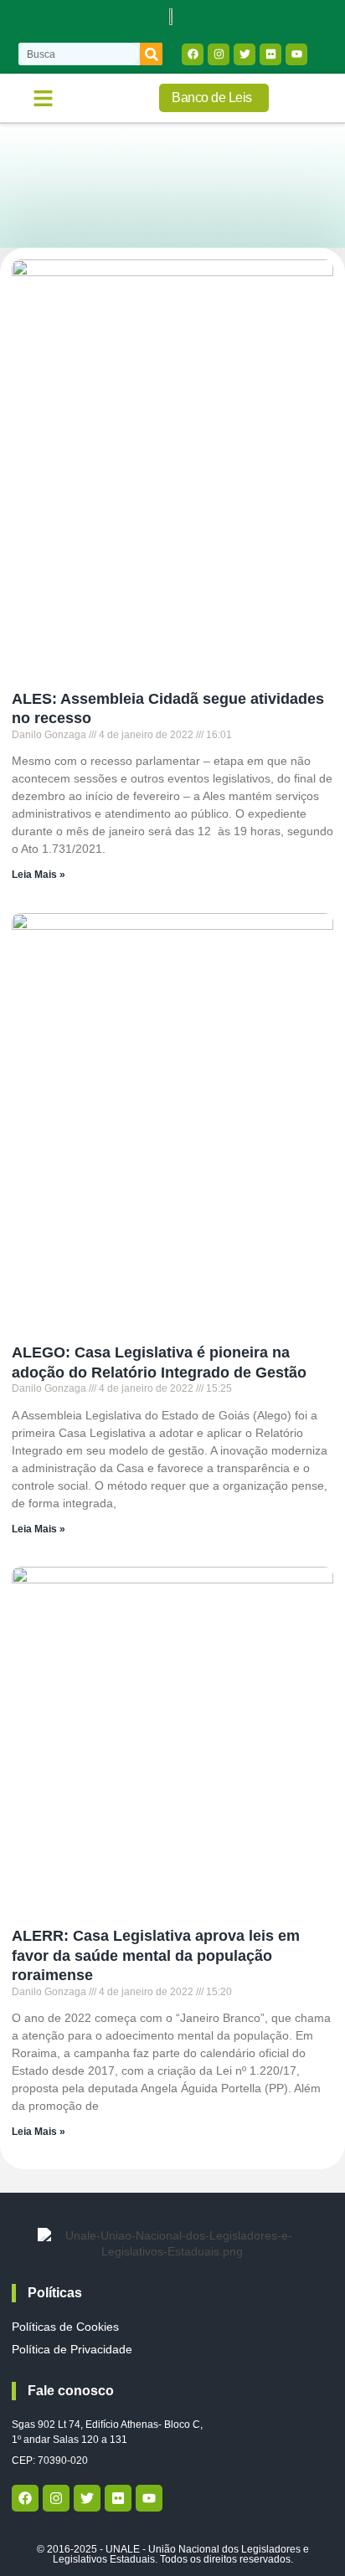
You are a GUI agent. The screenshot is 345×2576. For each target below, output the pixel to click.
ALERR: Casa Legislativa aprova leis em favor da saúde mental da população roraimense (156, 1955)
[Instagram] (219, 54)
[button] (44, 98)
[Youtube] (296, 54)
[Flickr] (270, 54)
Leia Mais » (39, 875)
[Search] (151, 54)
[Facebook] (193, 54)
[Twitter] (245, 54)
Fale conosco (71, 2391)
